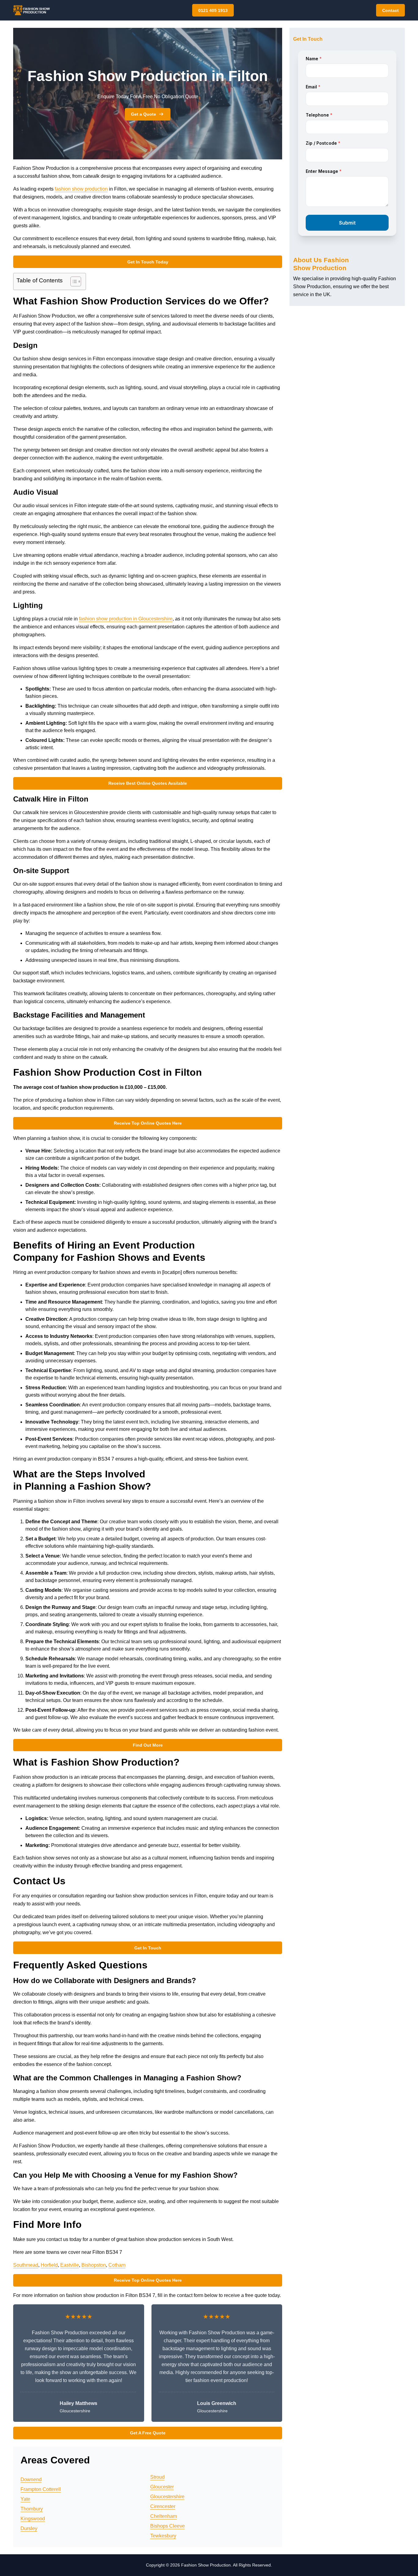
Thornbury (32, 2509)
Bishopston (94, 2265)
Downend (31, 2479)
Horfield (49, 2265)
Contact (390, 10)
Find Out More (148, 1745)
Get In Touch (148, 1948)
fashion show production (81, 189)
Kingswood (33, 2519)
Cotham (117, 2265)
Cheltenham (164, 2516)
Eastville (70, 2265)
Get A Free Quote (148, 2433)
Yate (25, 2499)
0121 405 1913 (213, 10)
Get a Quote (144, 114)
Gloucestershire (167, 2497)
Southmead (26, 2265)
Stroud (157, 2477)
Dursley (29, 2528)
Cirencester (163, 2506)
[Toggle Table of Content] (73, 281)
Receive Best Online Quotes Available (148, 783)
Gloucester (162, 2487)
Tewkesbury (163, 2536)
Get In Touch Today (148, 262)
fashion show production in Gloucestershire (126, 619)
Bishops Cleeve (168, 2526)
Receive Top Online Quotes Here (148, 1123)
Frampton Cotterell (41, 2489)
